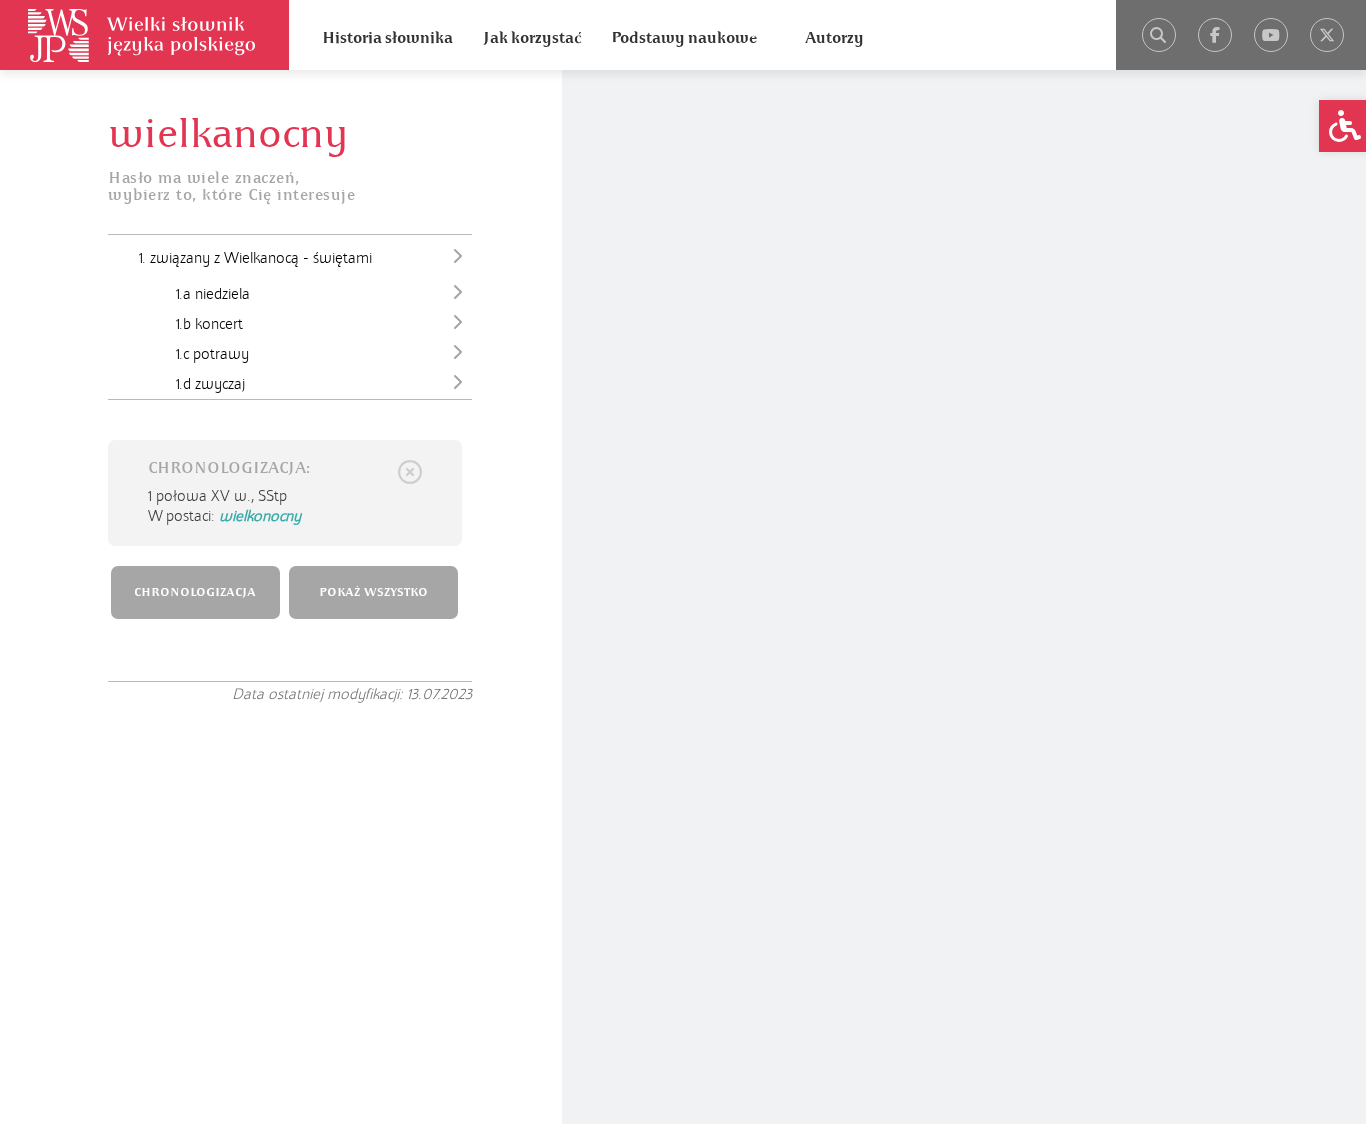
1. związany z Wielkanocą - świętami (255, 258)
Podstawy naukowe (684, 38)
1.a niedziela (213, 294)
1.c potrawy (212, 354)
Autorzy (834, 38)
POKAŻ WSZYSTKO (373, 592)
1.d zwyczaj (210, 384)
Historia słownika (387, 38)
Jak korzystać (532, 38)
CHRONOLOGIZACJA (195, 592)
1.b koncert (209, 324)
